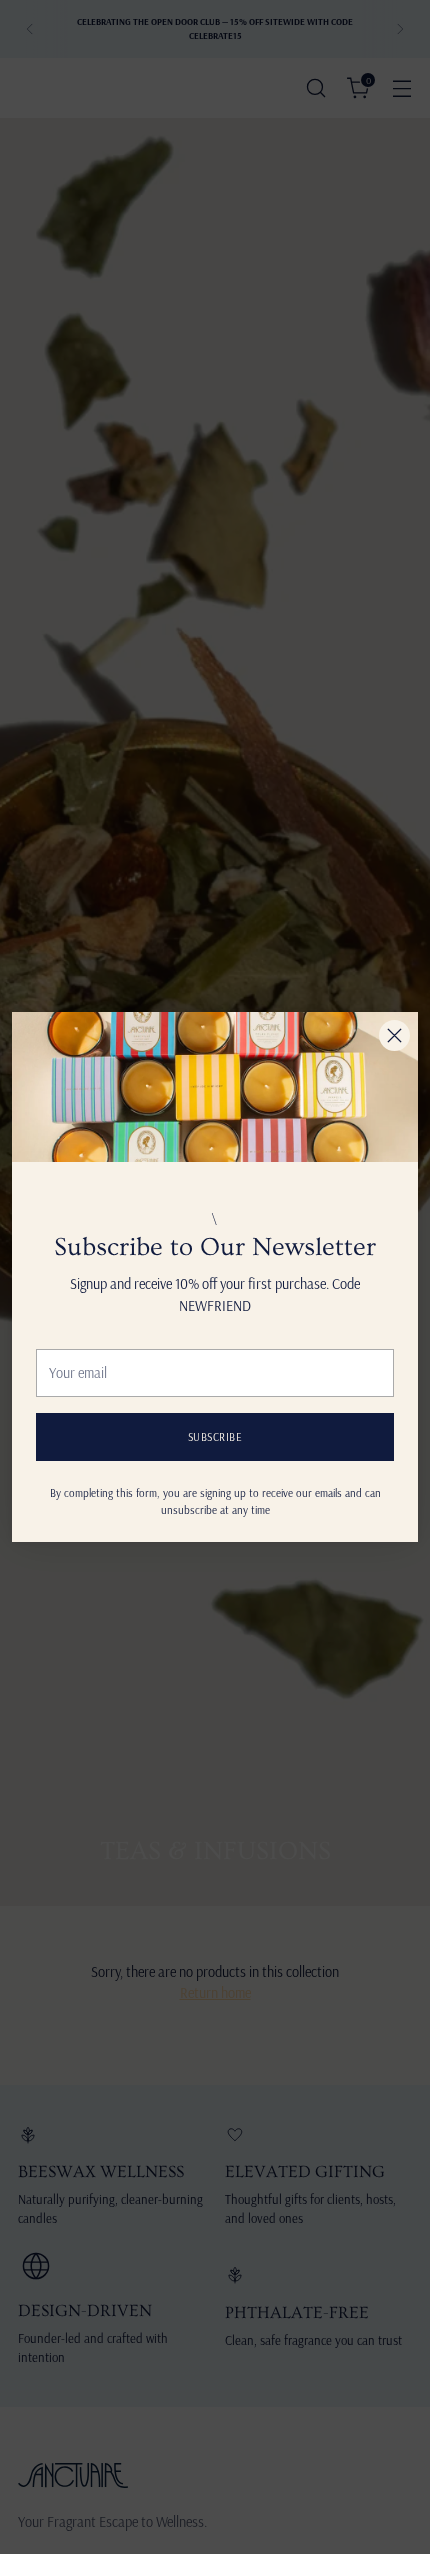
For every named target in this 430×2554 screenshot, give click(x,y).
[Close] (394, 1035)
